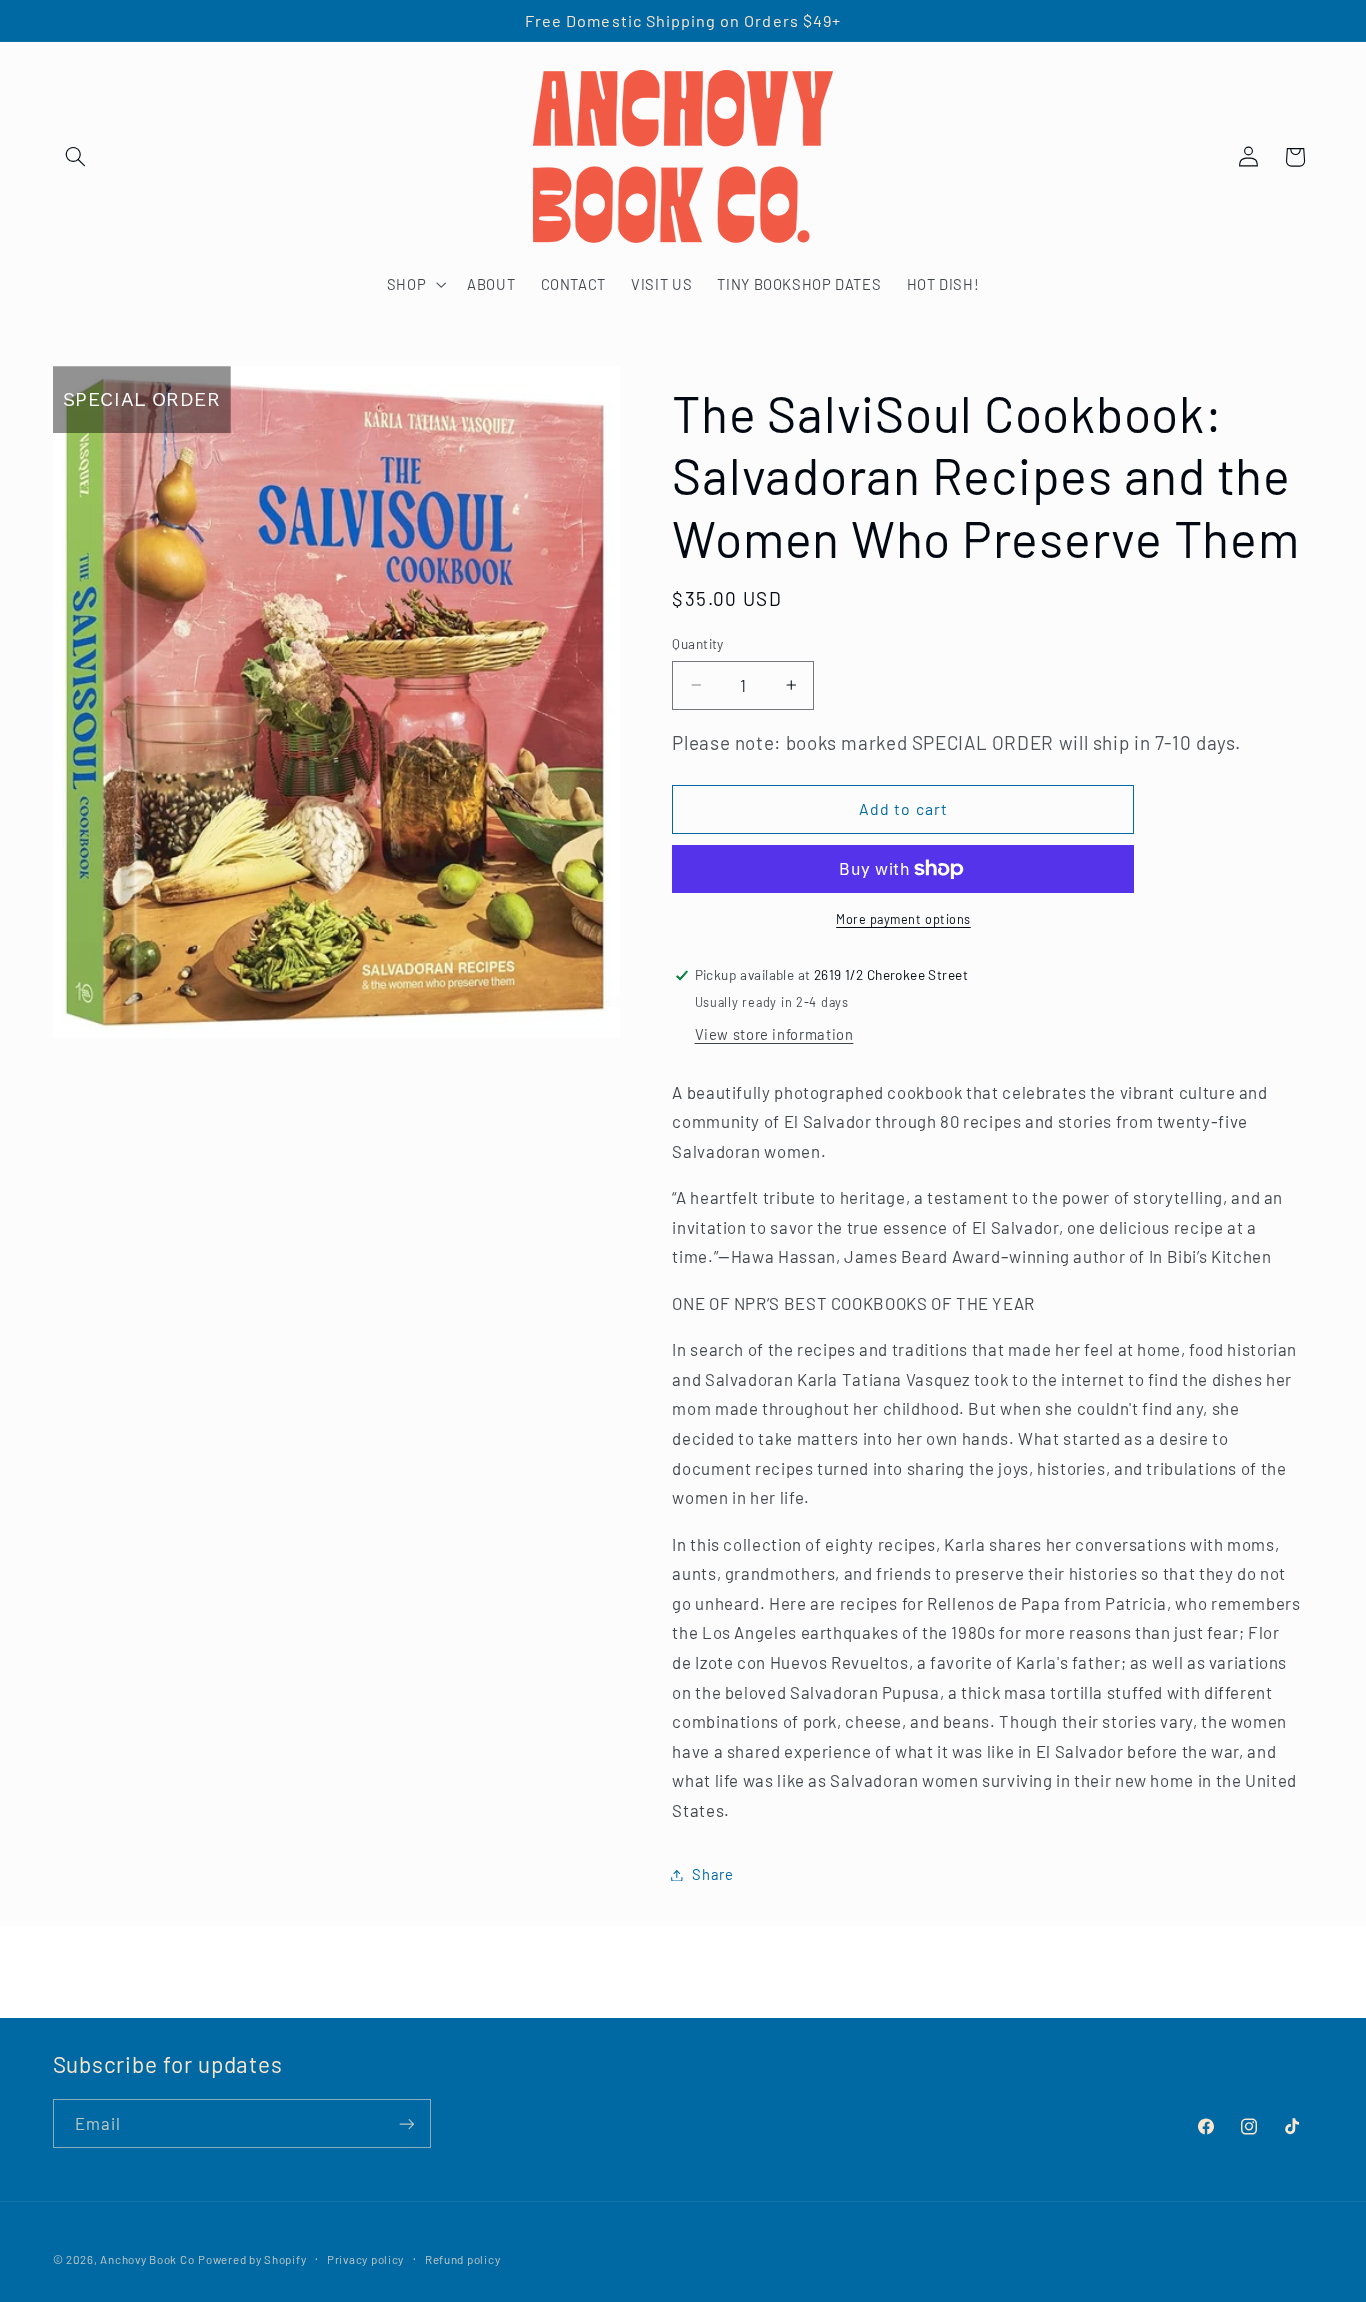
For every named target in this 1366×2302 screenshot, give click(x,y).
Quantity (697, 643)
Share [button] (712, 1874)
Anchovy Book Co (147, 2259)
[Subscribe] (406, 2123)
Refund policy (463, 2259)
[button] (76, 157)
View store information (774, 1034)
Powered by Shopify (252, 2259)
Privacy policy (365, 2259)
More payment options (903, 919)
